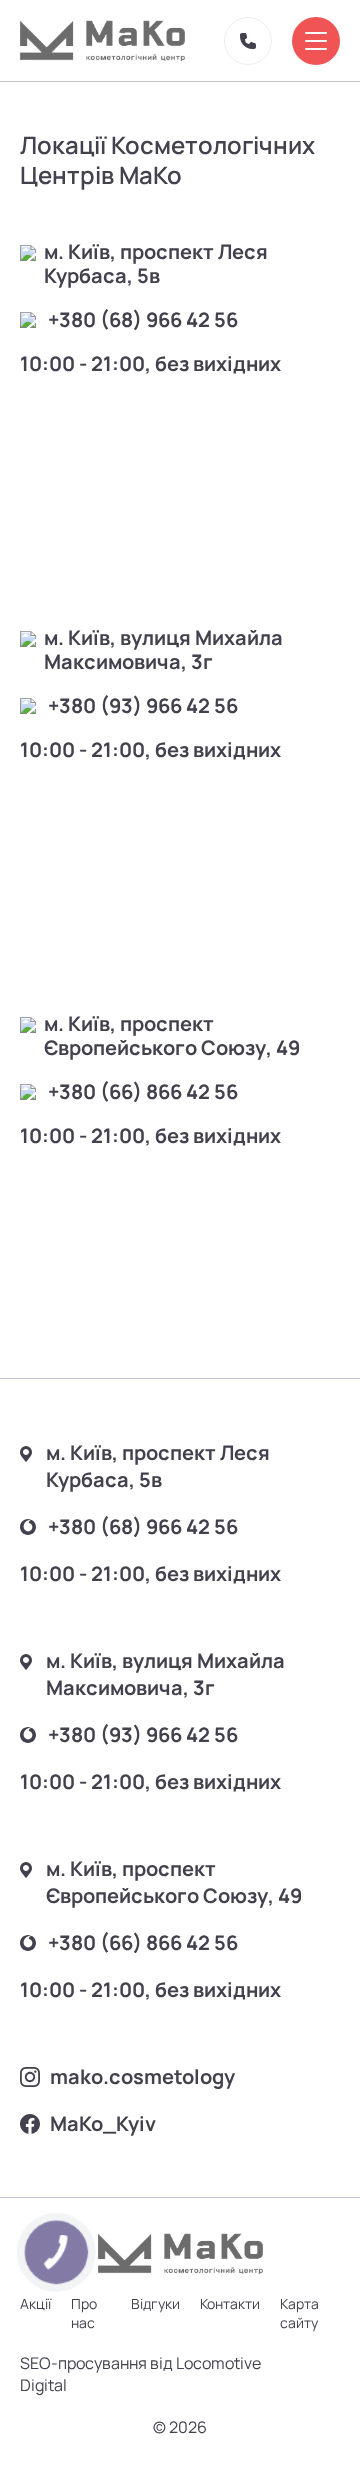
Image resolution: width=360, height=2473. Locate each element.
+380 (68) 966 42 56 (143, 320)
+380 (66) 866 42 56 (143, 1092)
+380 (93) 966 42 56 (143, 706)
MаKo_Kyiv (103, 2123)
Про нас (84, 2313)
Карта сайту (299, 2313)
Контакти (230, 2303)
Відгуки (155, 2303)
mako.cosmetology (142, 2076)
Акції (35, 2303)
